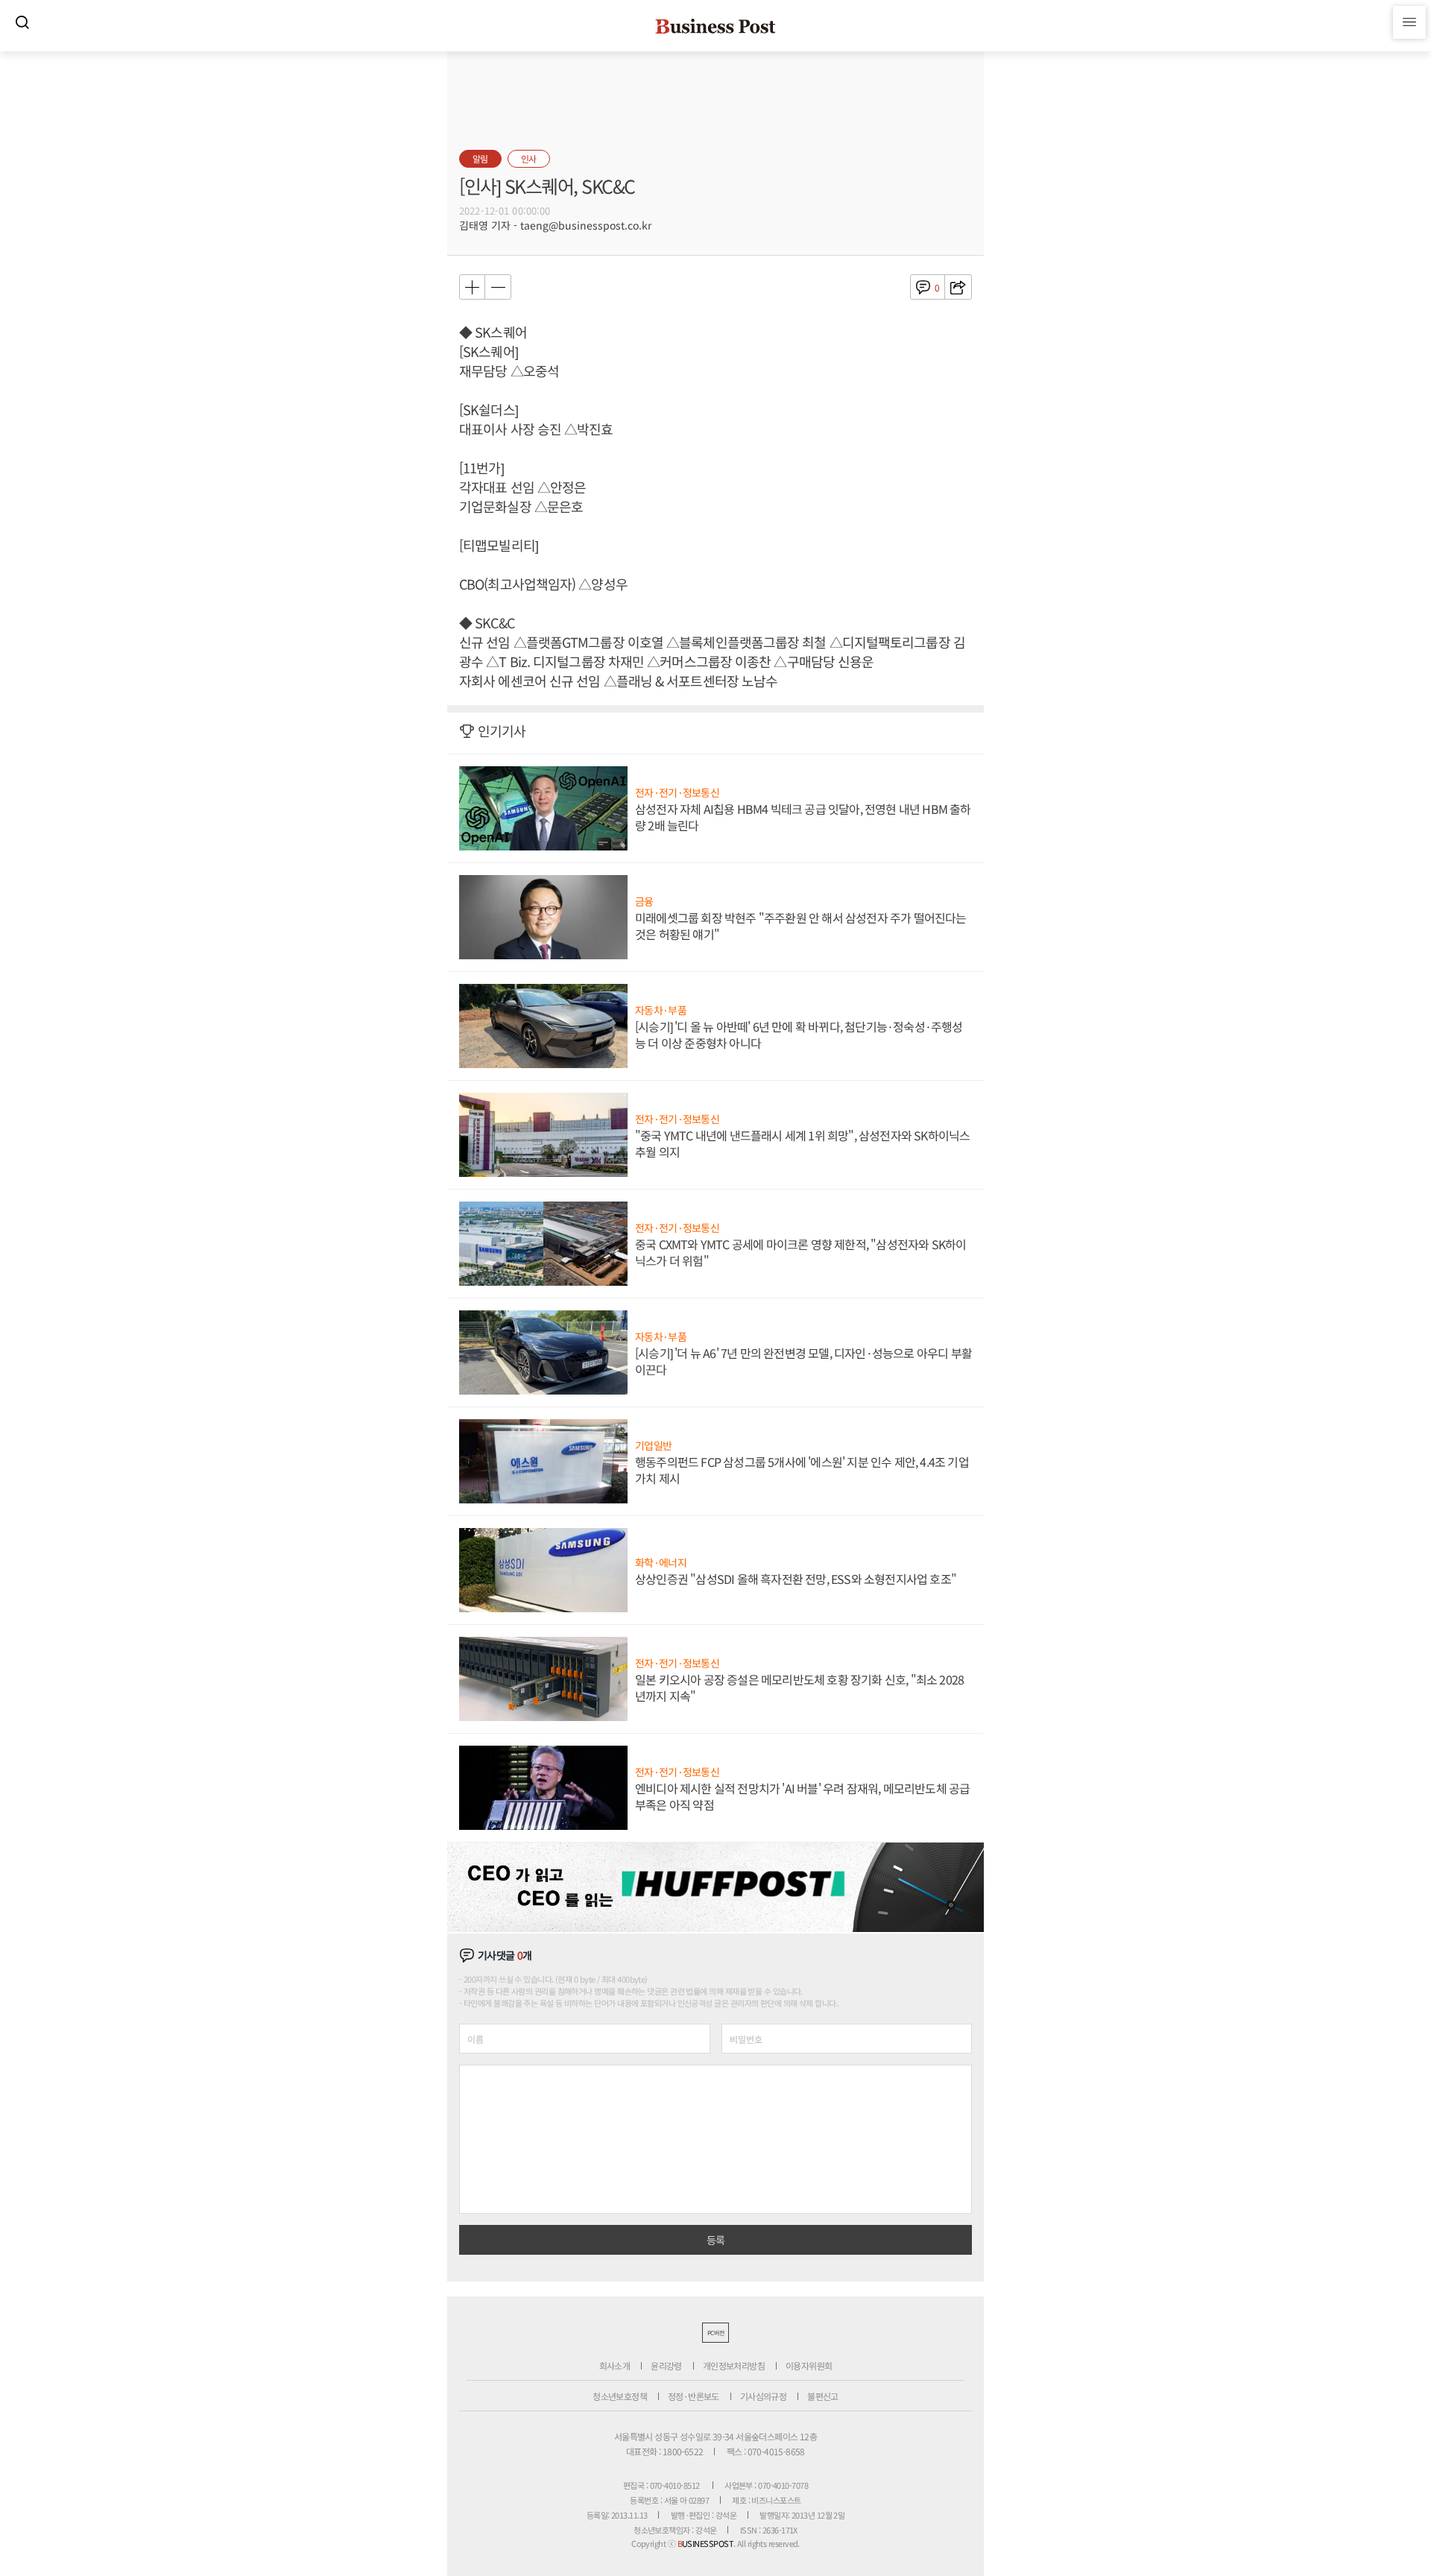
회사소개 (615, 2365)
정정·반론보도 (694, 2396)
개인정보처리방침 (734, 2365)
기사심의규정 (763, 2396)
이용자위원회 (809, 2365)
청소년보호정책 (620, 2396)
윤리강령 (666, 2365)
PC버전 (715, 2333)
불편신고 (823, 2396)
